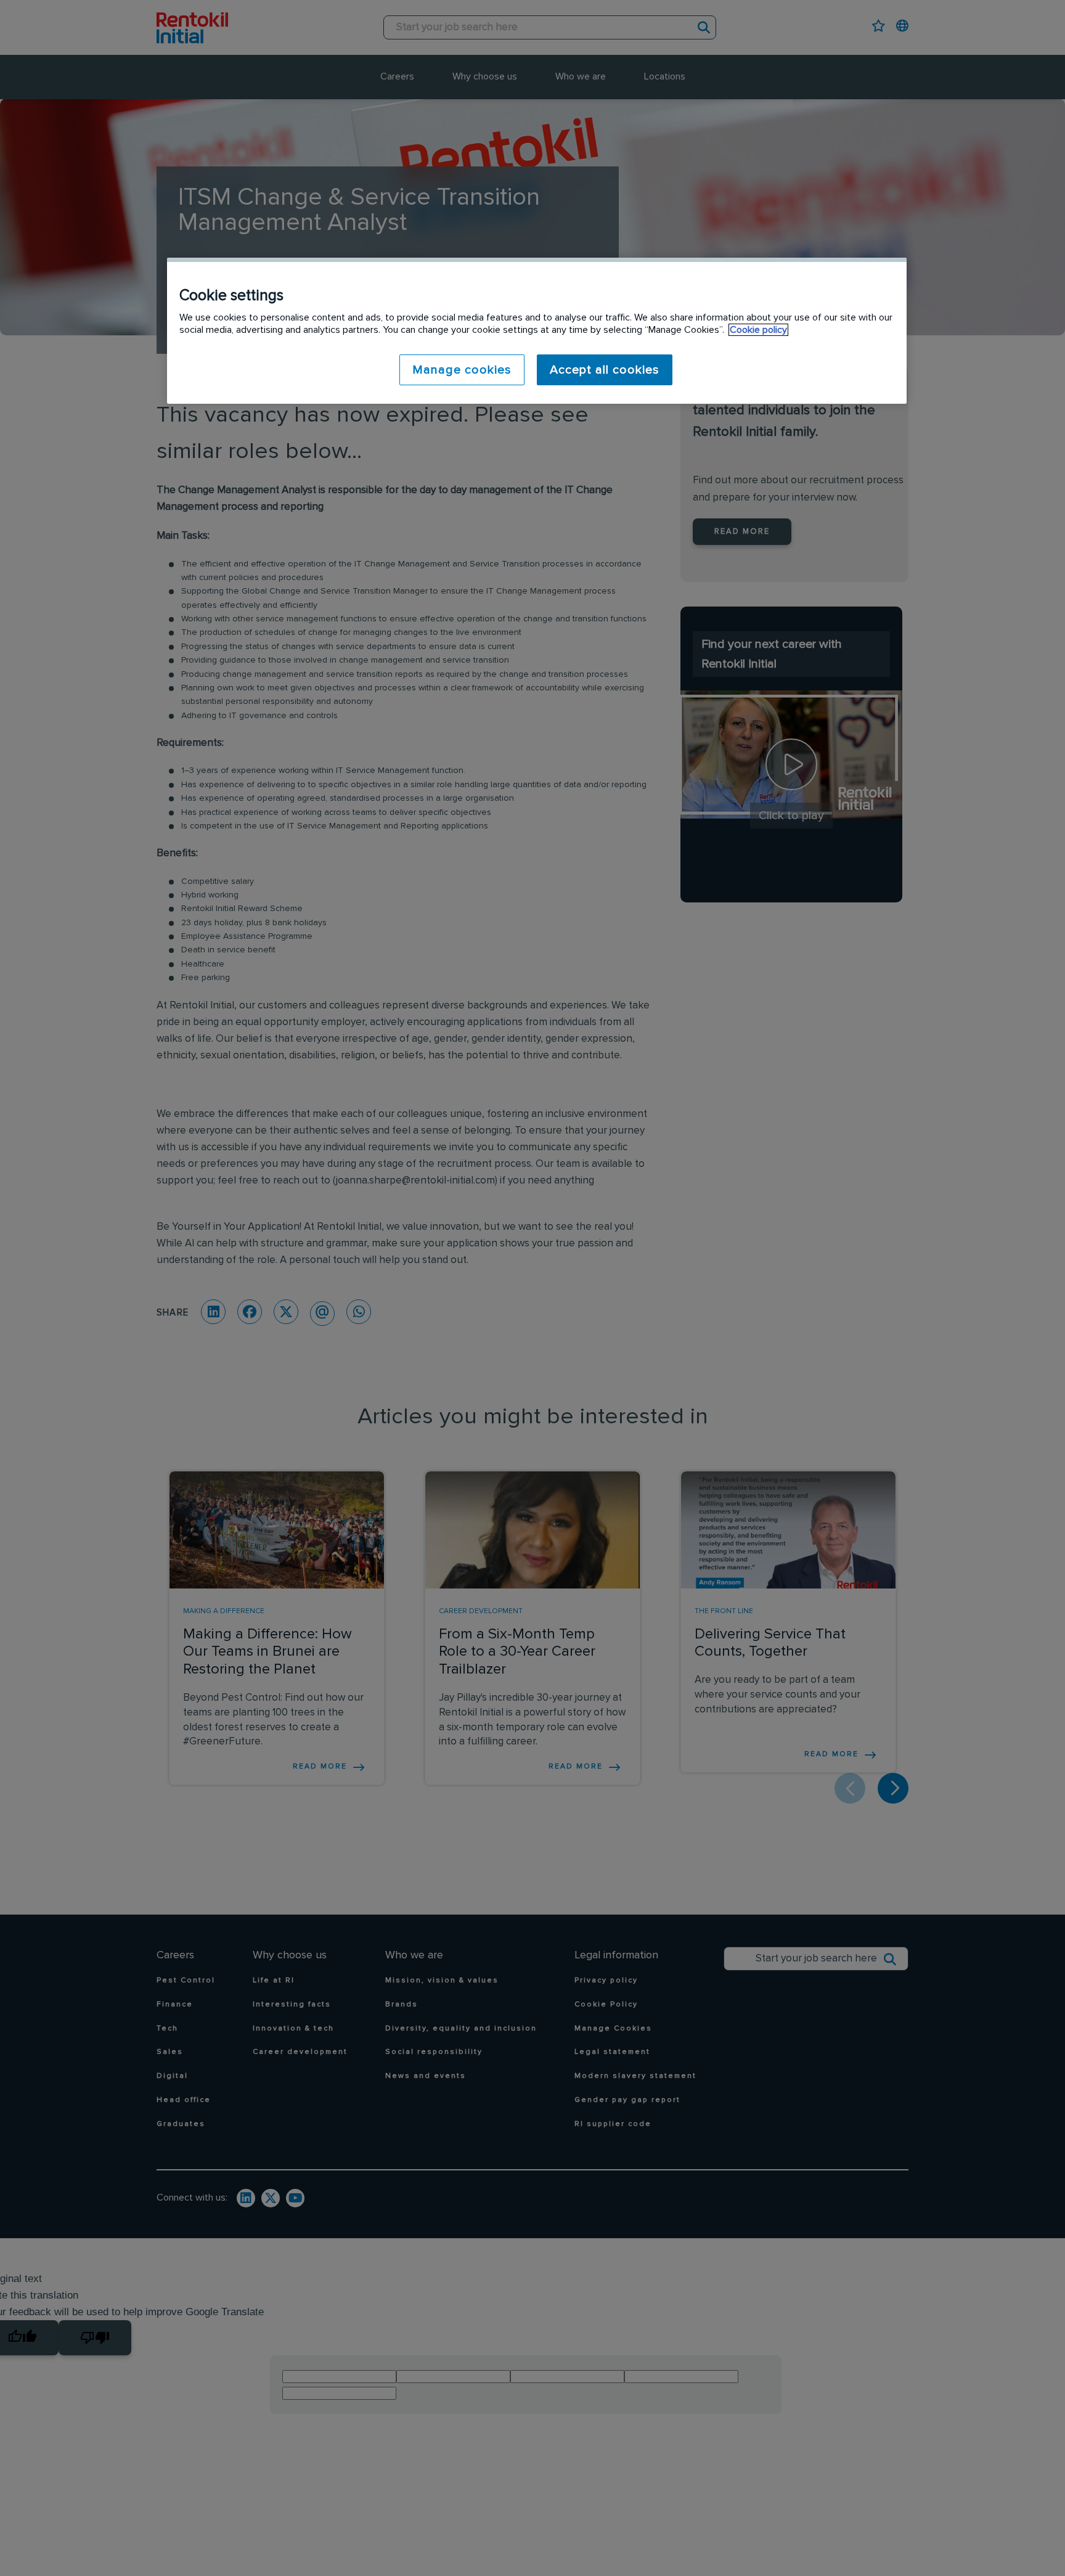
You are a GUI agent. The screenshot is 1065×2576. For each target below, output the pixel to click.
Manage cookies (462, 370)
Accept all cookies (605, 370)
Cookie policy (758, 330)
